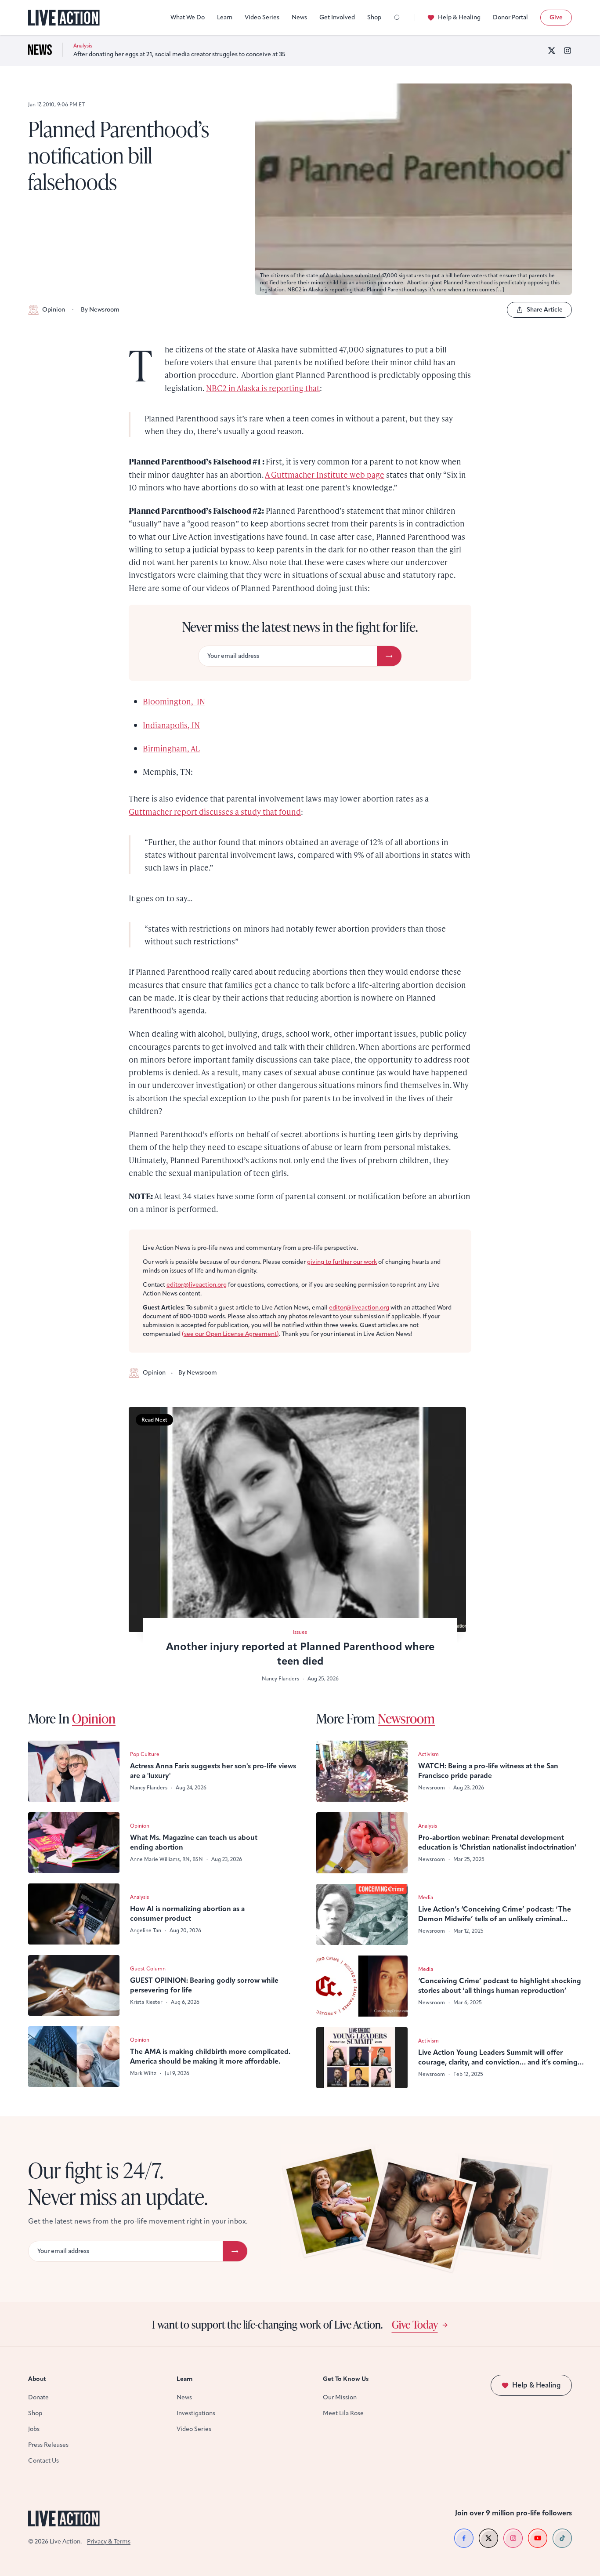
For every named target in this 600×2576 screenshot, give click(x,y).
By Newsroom (100, 310)
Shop (374, 17)
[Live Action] (64, 18)
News (299, 17)
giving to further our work (342, 1262)
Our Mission (340, 2397)
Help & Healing (459, 17)
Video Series (262, 17)
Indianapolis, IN (171, 725)
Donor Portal (510, 17)
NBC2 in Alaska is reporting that (263, 388)
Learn (225, 17)
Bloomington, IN (174, 701)
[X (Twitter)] (552, 51)
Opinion (54, 310)
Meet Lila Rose (343, 2413)
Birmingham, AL (171, 748)
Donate (38, 2397)
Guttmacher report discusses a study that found (215, 811)
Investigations (196, 2413)
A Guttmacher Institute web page (325, 474)
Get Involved (337, 17)
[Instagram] (567, 51)
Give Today (415, 2324)
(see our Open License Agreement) (230, 1334)
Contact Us (43, 2461)
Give (556, 17)
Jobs (34, 2429)
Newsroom (406, 1718)
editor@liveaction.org (197, 1285)
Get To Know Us (346, 2379)
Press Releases (48, 2445)
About (37, 2379)
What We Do (188, 17)
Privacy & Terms (109, 2542)
